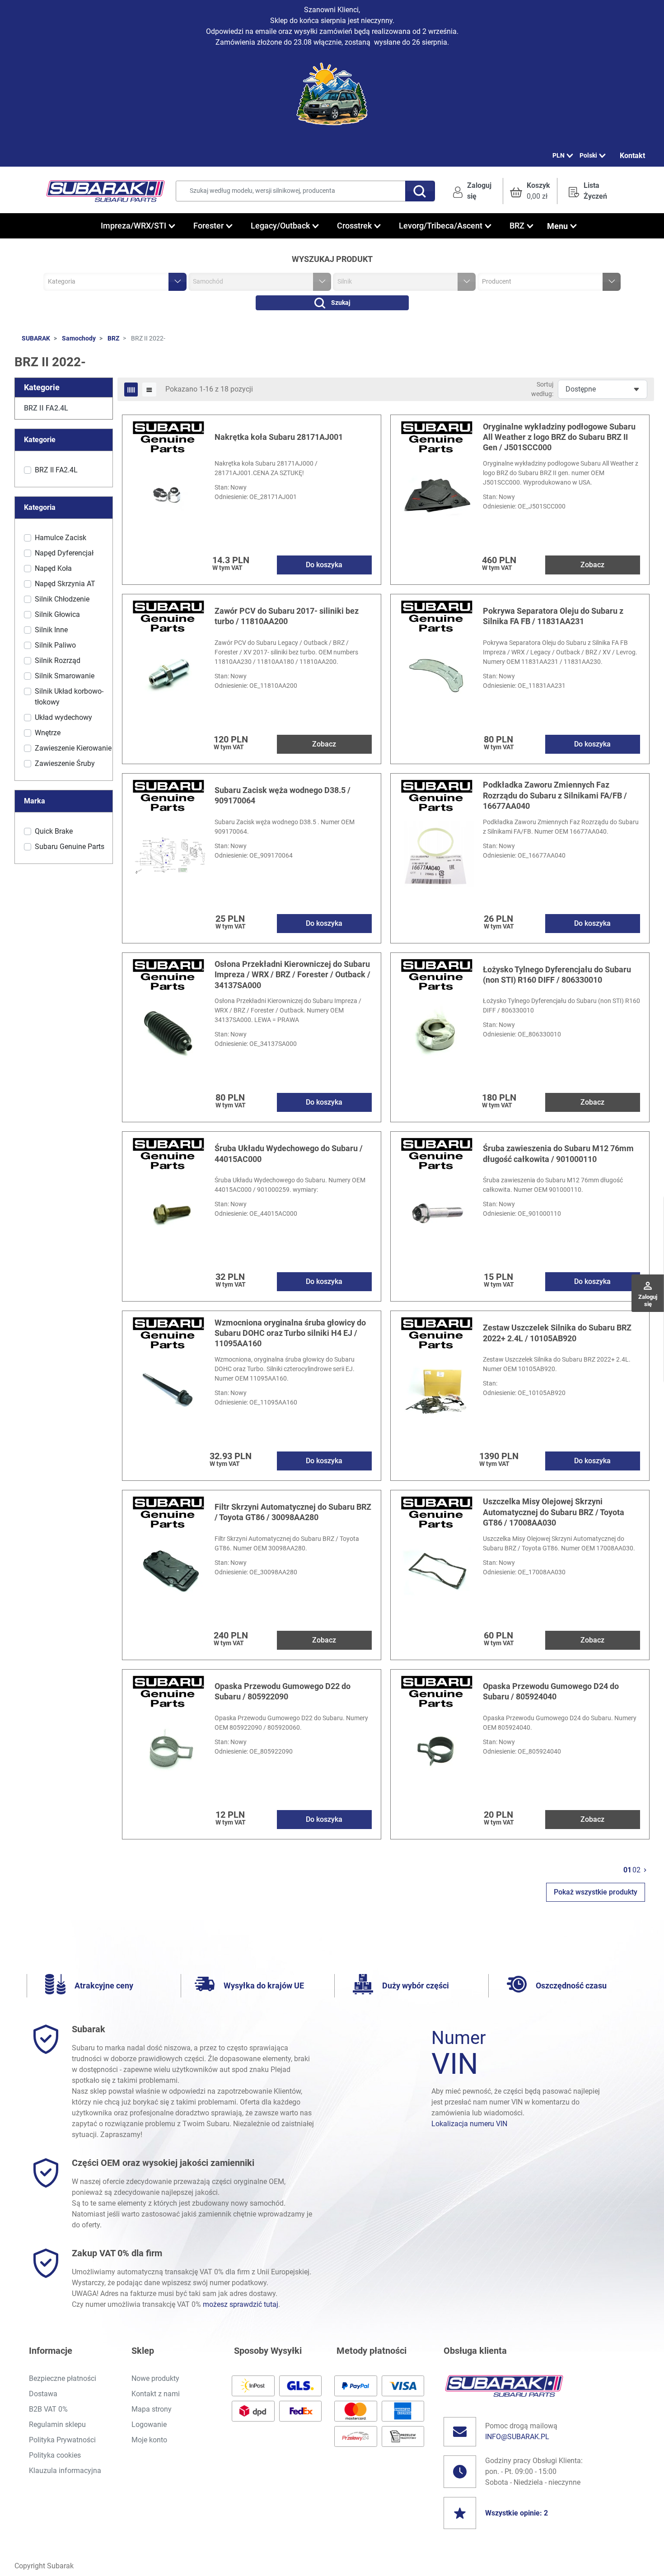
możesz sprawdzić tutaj (241, 2304)
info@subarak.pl (517, 2437)
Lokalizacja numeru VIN (469, 2124)
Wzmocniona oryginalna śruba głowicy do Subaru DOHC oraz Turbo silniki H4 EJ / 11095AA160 (290, 1333)
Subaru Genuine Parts (70, 847)
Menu (557, 226)
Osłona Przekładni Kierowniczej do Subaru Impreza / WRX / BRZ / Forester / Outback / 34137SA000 (292, 975)
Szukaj (341, 303)
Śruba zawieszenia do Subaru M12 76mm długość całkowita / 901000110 (558, 1153)
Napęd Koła (53, 568)
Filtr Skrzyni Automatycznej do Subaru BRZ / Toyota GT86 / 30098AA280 (293, 1512)
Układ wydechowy (63, 717)
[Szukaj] (420, 191)
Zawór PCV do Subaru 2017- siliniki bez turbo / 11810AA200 (287, 616)
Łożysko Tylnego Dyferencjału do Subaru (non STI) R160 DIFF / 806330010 (557, 975)
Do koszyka (324, 565)
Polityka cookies (55, 2455)
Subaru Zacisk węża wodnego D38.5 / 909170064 (283, 795)
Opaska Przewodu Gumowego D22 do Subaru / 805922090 (283, 1691)
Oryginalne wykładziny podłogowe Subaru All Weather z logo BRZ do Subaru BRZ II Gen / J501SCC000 (559, 437)
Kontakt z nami (156, 2394)
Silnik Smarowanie (65, 676)
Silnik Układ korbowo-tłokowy (69, 697)
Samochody (79, 338)
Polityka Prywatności (62, 2440)
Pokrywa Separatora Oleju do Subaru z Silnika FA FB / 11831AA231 (553, 616)
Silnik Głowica (57, 614)
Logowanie (149, 2424)
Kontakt (632, 156)
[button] (530, 191)
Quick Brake (54, 831)
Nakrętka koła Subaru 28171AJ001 (279, 437)
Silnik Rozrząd (58, 660)
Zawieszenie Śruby (65, 763)
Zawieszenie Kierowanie (73, 748)
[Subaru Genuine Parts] (168, 436)
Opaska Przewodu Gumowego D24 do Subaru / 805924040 (551, 1691)
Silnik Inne (51, 630)
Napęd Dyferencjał (64, 553)
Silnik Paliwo (55, 645)
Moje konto (149, 2440)
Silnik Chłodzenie (62, 599)
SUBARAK (36, 338)
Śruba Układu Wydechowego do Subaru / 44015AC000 (289, 1153)
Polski (588, 155)
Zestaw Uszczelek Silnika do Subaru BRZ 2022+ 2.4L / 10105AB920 (557, 1333)
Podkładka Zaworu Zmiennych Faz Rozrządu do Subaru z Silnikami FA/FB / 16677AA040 (555, 795)
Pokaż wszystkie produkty (596, 1892)
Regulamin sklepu (57, 2424)
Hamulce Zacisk (61, 538)
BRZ (113, 338)
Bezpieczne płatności (63, 2378)
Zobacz (592, 565)
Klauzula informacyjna (65, 2471)
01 (627, 1870)
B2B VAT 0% (48, 2409)
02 (636, 1870)
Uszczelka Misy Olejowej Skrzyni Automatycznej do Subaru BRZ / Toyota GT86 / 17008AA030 (554, 1512)
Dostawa (43, 2394)
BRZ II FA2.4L (46, 408)
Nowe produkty (155, 2378)
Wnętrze (48, 733)
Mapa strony (152, 2409)
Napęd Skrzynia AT (65, 584)
